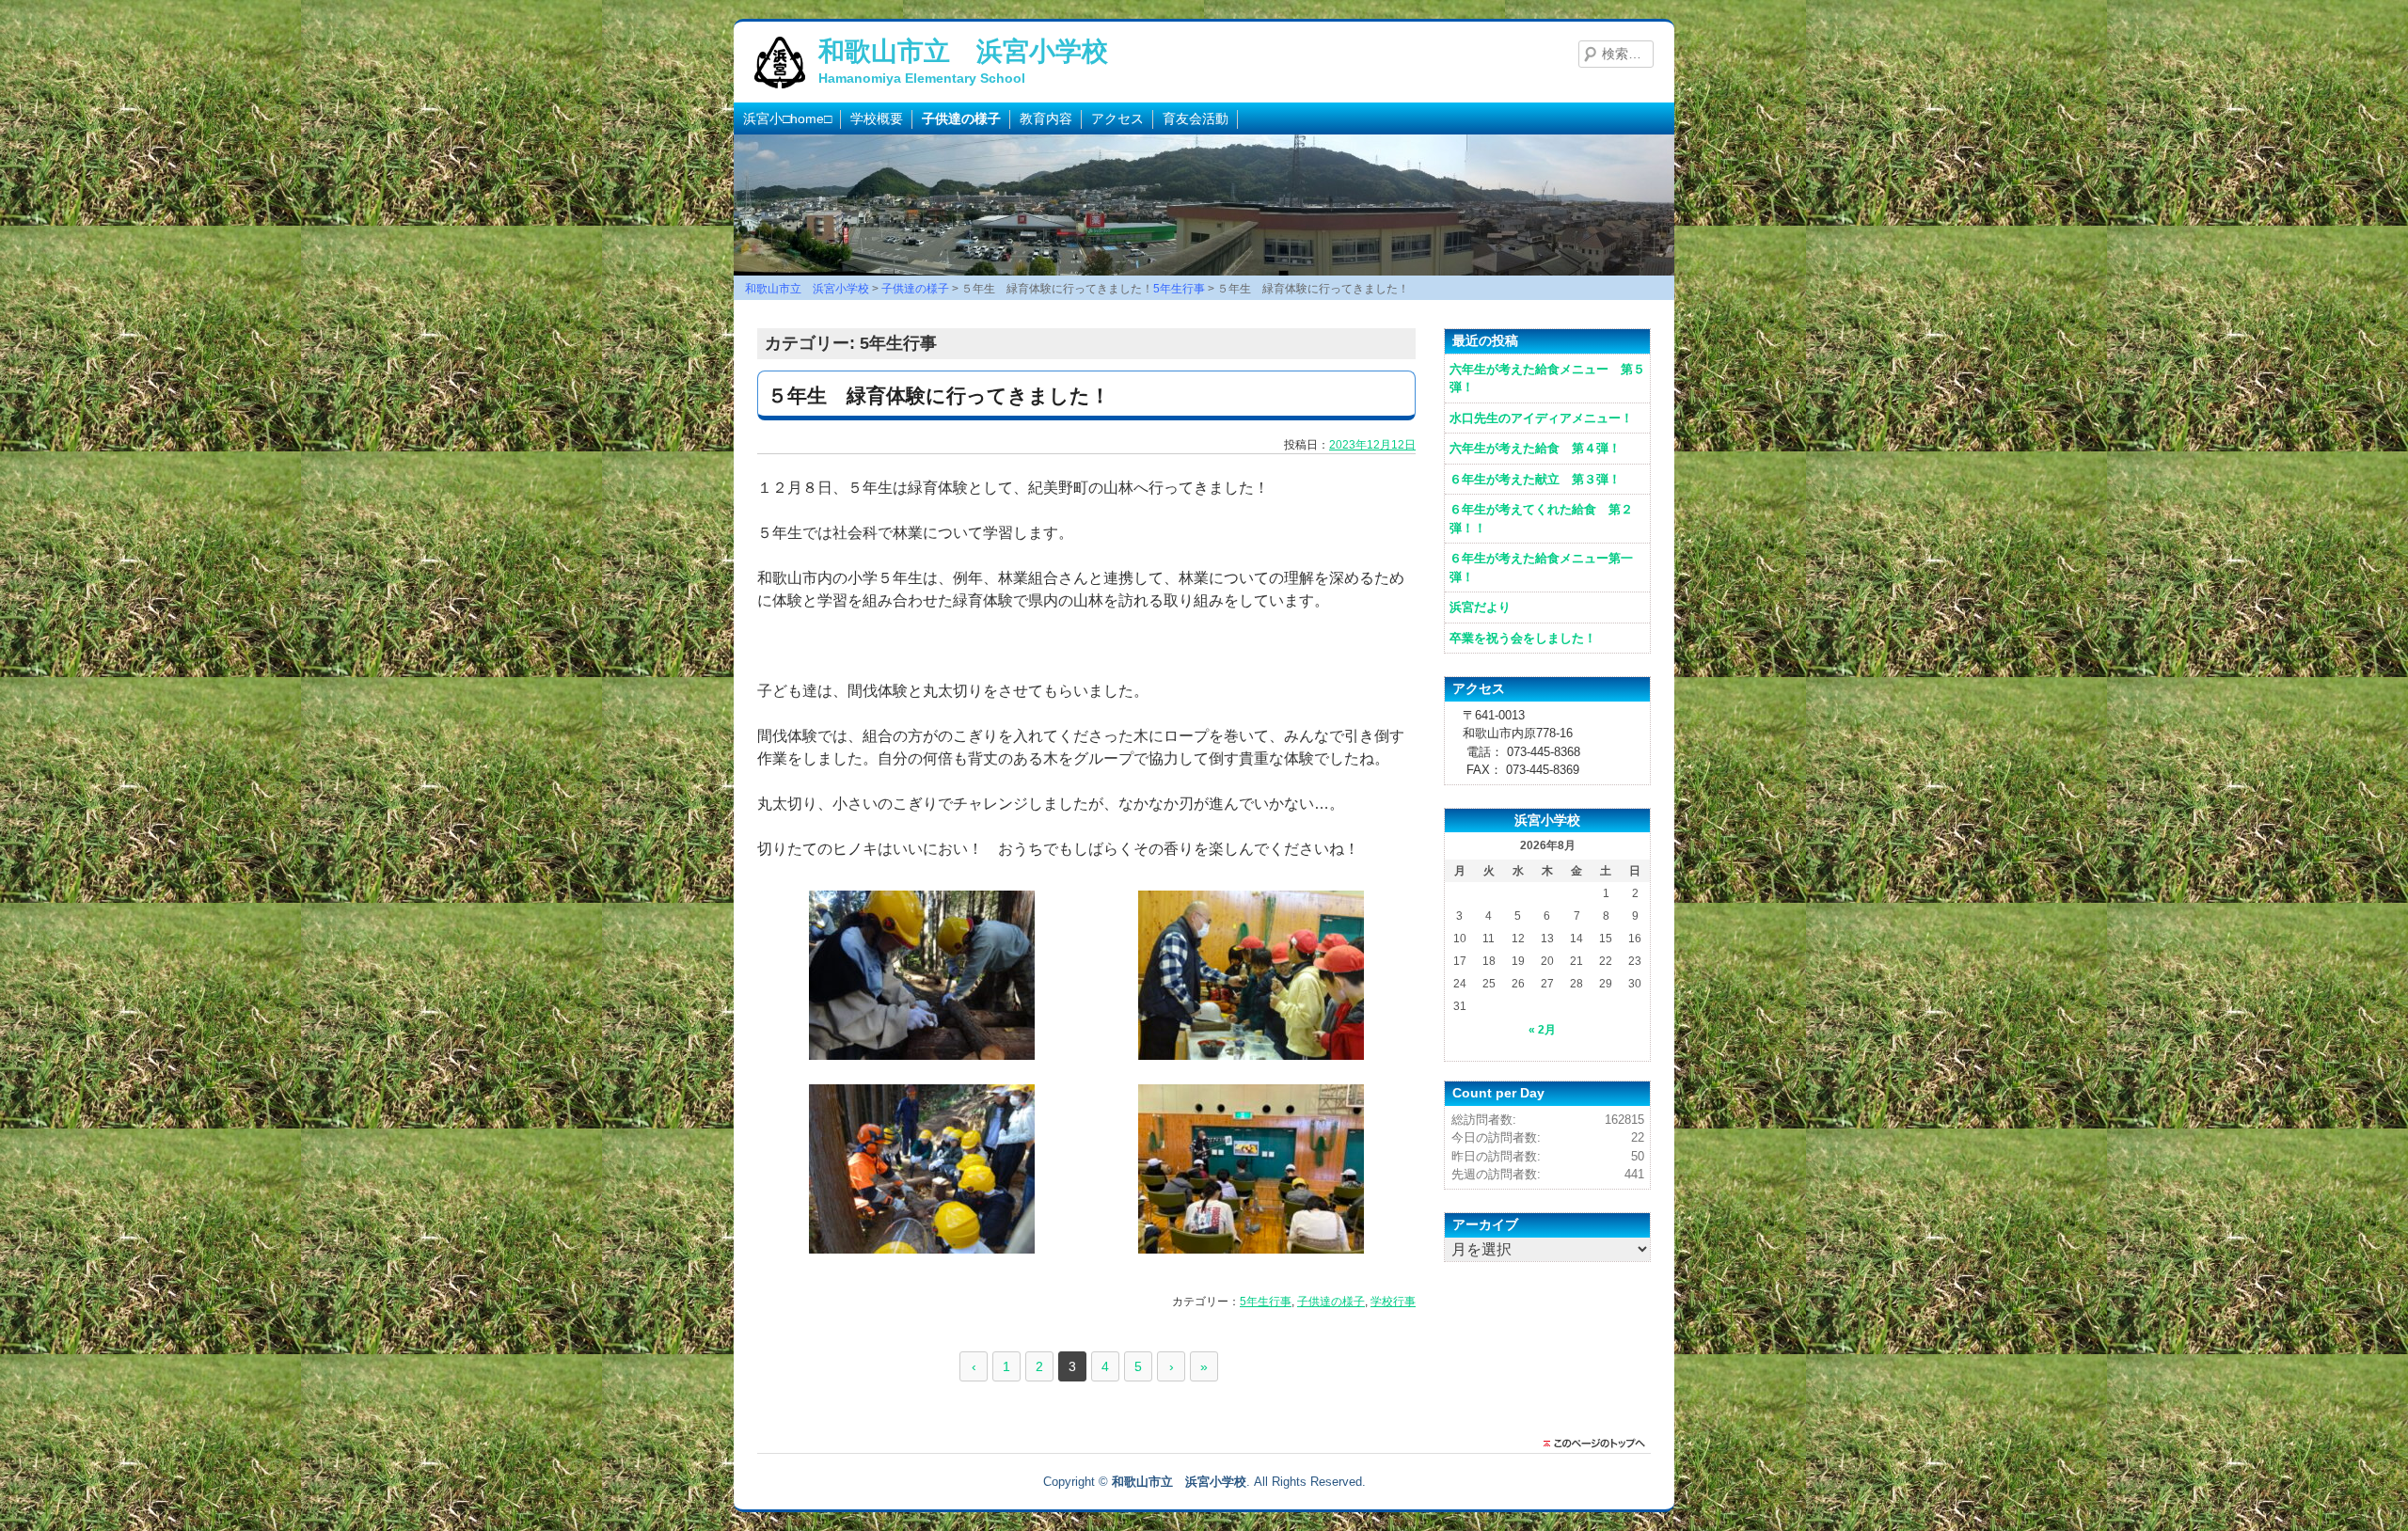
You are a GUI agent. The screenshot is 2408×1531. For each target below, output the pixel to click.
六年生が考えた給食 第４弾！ (1535, 448)
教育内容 (1046, 118)
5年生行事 (1266, 1302)
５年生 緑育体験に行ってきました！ (939, 395)
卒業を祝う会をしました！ (1523, 638)
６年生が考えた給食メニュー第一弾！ (1541, 568)
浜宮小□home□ (787, 118)
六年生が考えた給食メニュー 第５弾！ (1547, 379)
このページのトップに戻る (1599, 1444)
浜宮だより (1480, 607)
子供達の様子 (961, 118)
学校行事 (1393, 1302)
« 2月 (1542, 1030)
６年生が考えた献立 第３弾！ (1535, 479)
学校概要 (877, 118)
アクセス (1117, 118)
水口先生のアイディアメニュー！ (1541, 418)
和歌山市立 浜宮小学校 (963, 51)
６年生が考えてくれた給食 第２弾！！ (1541, 519)
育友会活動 (1196, 118)
